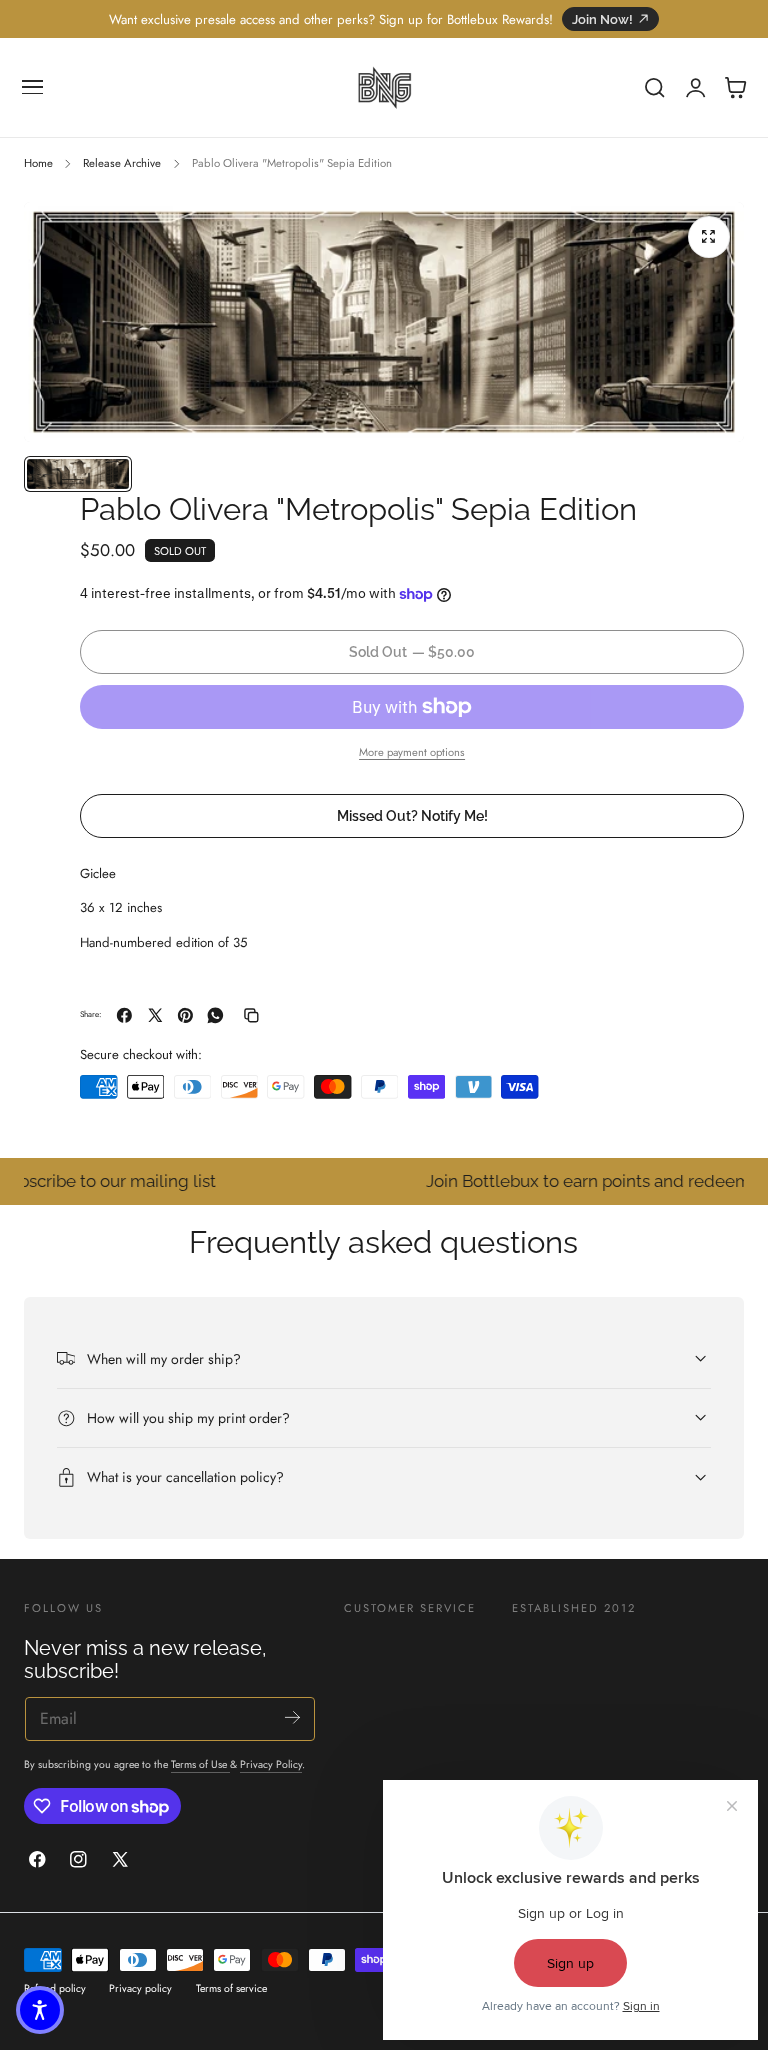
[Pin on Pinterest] (185, 1015)
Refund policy (55, 1988)
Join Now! (602, 19)
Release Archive (122, 163)
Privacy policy (140, 1988)
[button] (33, 88)
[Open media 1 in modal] (709, 237)
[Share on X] (155, 1015)
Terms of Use (200, 1764)
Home (38, 163)
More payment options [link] (412, 752)
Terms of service (231, 1988)
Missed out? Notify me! (412, 815)
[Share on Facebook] (124, 1015)
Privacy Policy (271, 1764)
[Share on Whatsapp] (215, 1015)
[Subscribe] (292, 1717)
